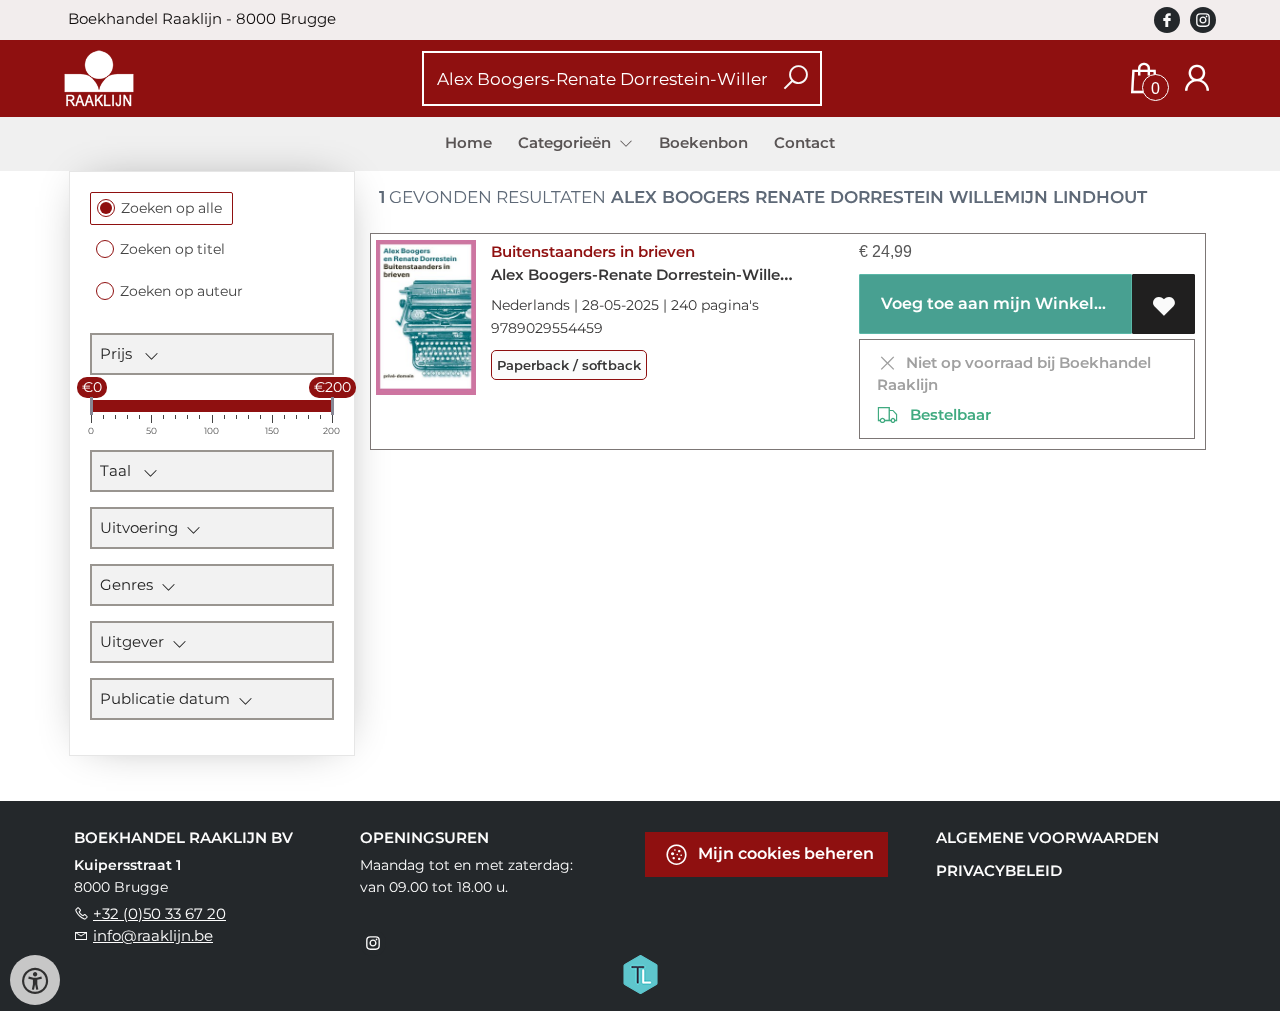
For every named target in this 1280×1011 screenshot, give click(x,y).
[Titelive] (640, 973)
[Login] (1197, 78)
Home (468, 142)
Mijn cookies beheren (784, 853)
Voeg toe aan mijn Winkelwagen (1002, 303)
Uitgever (136, 641)
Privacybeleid (999, 870)
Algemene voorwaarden (1047, 837)
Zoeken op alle (171, 208)
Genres (130, 584)
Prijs (122, 353)
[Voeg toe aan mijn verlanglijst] (1163, 304)
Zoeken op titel (172, 249)
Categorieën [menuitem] (566, 142)
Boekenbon (703, 142)
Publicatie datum (169, 698)
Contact (804, 142)
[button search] (795, 78)
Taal (121, 470)
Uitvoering (143, 527)
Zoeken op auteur (181, 291)
